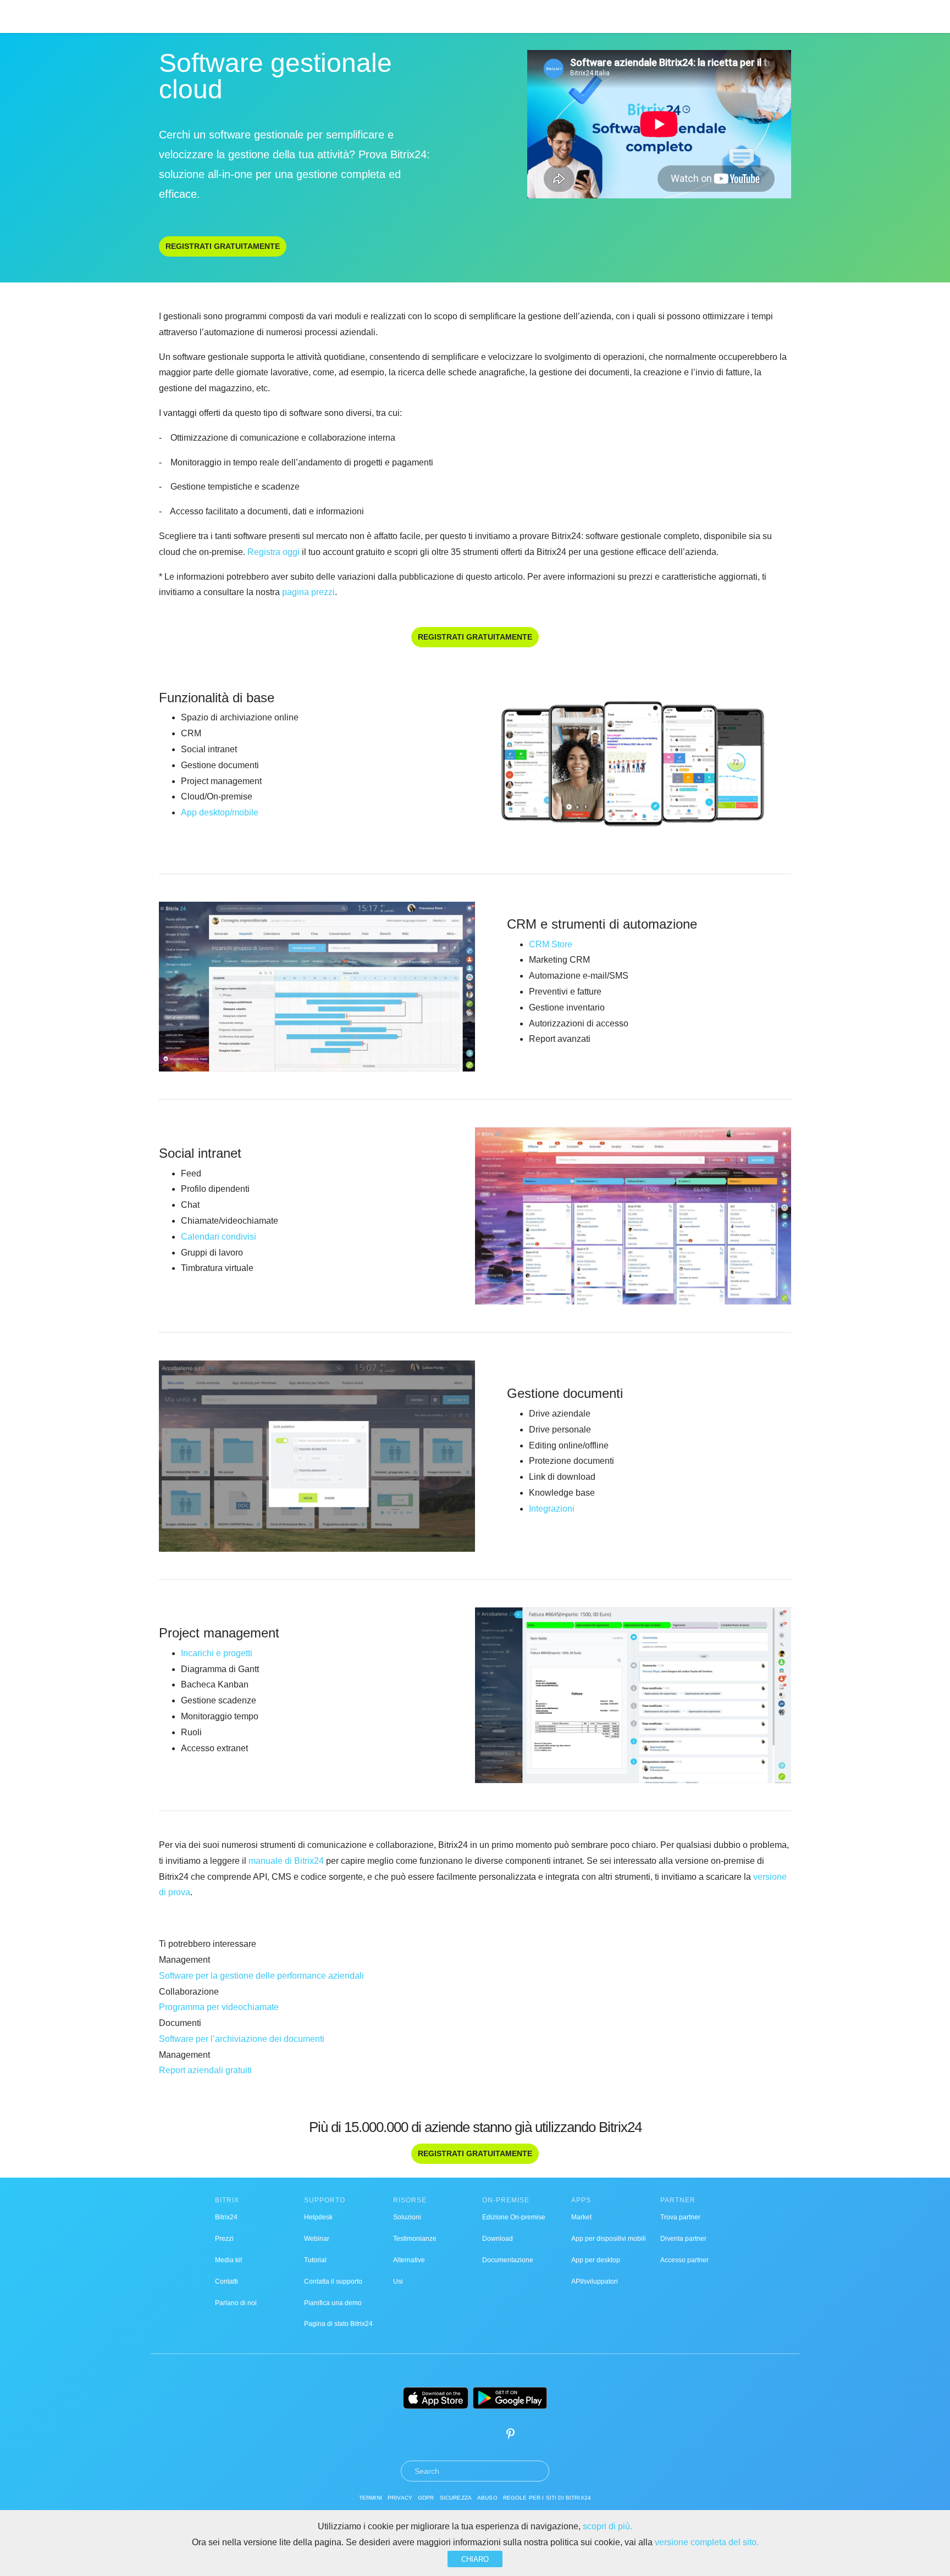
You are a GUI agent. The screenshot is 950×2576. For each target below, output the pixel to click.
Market (581, 2217)
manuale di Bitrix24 (286, 1861)
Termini (371, 2498)
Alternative (409, 2260)
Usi (398, 2281)
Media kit (228, 2260)
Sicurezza (456, 2498)
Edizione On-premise (514, 2217)
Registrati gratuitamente (223, 246)
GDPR (426, 2498)
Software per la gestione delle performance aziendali (261, 1976)
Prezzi (224, 2239)
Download (498, 2239)
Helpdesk (318, 2217)
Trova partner (680, 2217)
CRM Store (551, 944)
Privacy (400, 2498)
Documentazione (508, 2260)
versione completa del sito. (707, 2542)
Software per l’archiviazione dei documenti (242, 2039)
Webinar (317, 2239)
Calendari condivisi (219, 1237)
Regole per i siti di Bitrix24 (547, 2498)
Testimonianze (415, 2239)
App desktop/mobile (220, 812)
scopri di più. (607, 2526)
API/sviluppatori (595, 2281)
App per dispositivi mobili (609, 2239)
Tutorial (315, 2260)
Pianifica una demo (333, 2303)
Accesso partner (684, 2260)
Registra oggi (272, 552)
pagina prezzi (308, 592)
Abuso (487, 2498)
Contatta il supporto (333, 2281)
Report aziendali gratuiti (205, 2070)
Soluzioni (407, 2217)
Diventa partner (683, 2239)
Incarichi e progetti (217, 1653)
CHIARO (475, 2559)
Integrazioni (552, 1509)
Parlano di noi (236, 2303)
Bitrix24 (226, 2217)
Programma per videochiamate (219, 2007)
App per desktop (596, 2260)
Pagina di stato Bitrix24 (338, 2324)
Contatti (227, 2281)
